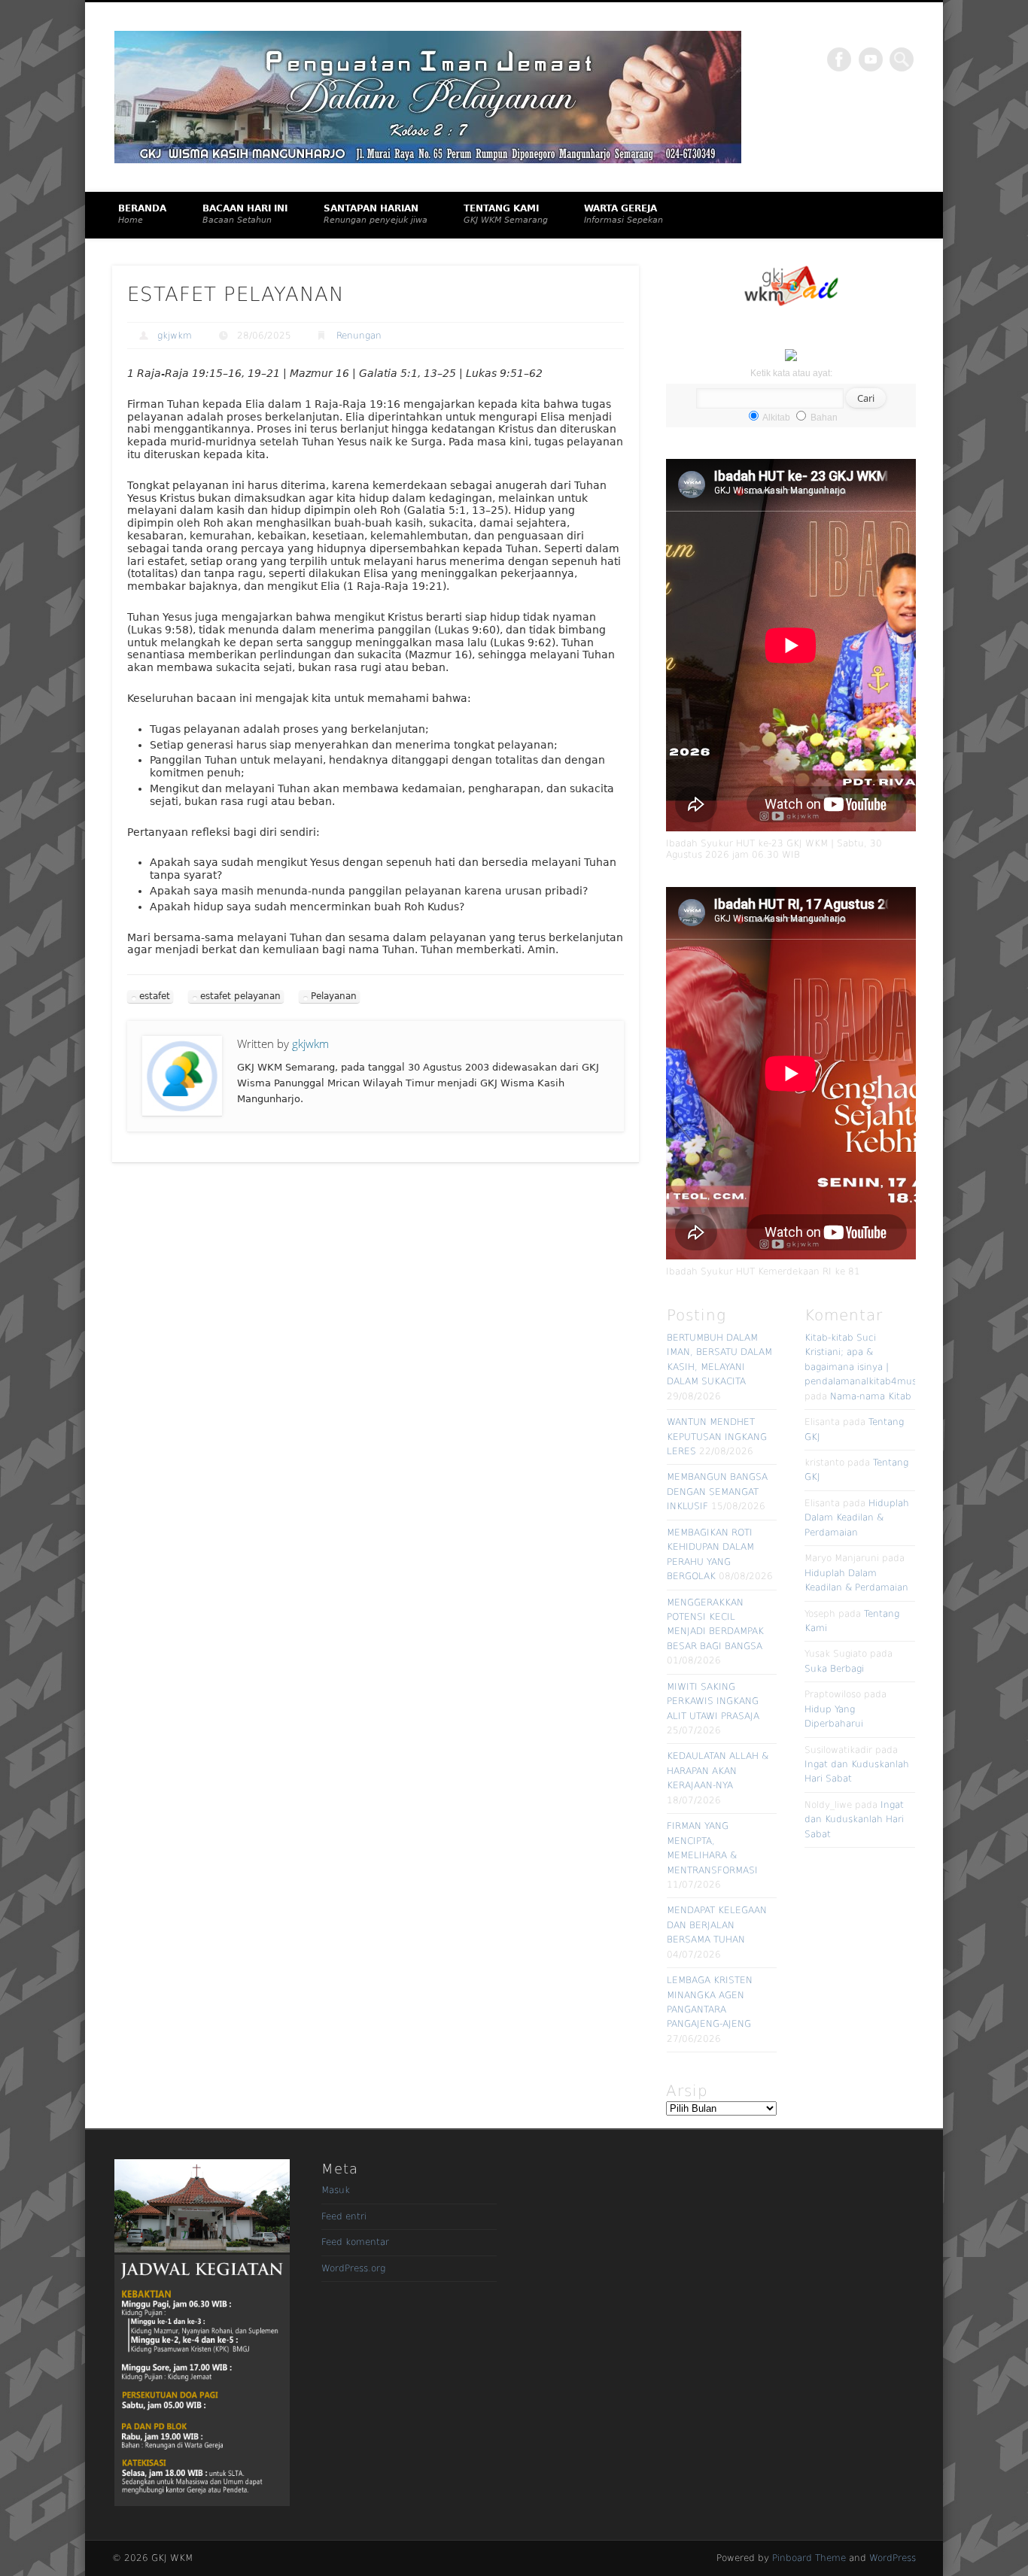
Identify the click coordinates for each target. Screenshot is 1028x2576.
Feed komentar (355, 2242)
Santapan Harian (376, 214)
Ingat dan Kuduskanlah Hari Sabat (854, 1820)
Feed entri (344, 2216)
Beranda (142, 214)
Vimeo (871, 59)
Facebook (839, 59)
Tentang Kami (506, 214)
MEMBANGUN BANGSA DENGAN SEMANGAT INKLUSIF (717, 1492)
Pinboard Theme (809, 2558)
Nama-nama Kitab (871, 1396)
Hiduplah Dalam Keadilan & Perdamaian (857, 1518)
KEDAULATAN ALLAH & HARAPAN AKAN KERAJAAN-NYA (718, 1771)
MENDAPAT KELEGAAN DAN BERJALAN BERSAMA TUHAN (717, 1925)
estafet (155, 996)
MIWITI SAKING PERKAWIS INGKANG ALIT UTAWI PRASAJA (713, 1701)
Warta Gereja (623, 214)
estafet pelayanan (240, 996)
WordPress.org (353, 2268)
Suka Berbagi (834, 1669)
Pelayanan (334, 996)
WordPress (893, 2558)
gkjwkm (175, 336)
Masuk (336, 2190)
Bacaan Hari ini (245, 214)
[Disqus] (376, 1379)
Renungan (359, 336)
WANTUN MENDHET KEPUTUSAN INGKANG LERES (717, 1437)
